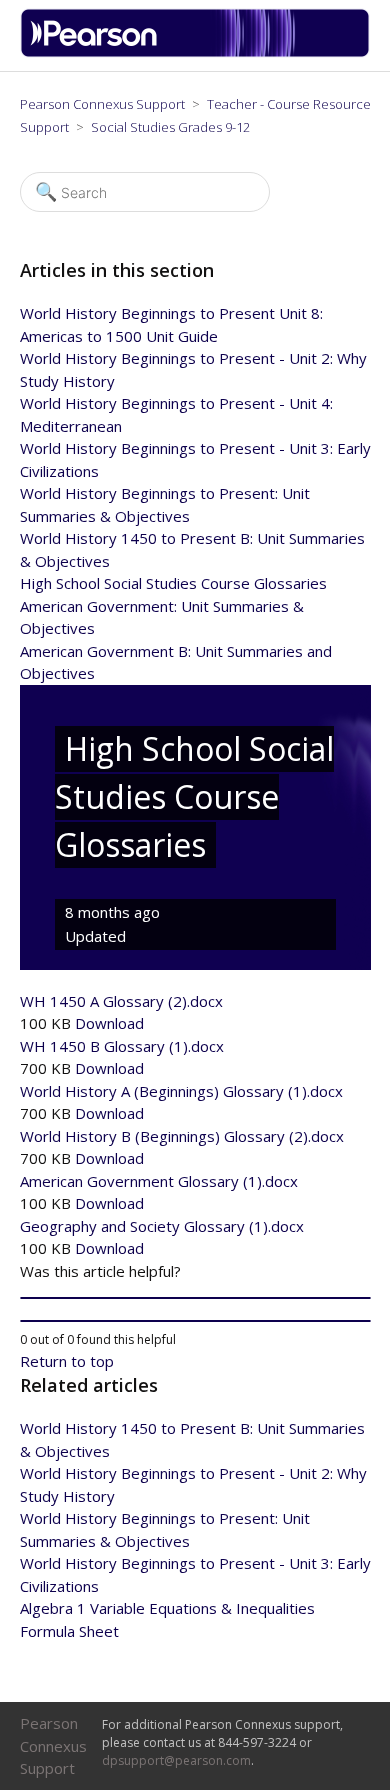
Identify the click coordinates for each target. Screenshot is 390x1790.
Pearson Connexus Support (102, 104)
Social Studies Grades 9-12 (170, 127)
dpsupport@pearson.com (176, 1760)
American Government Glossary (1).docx (159, 1181)
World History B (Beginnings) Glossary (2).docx (182, 1136)
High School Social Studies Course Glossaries (173, 583)
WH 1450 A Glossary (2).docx (121, 1001)
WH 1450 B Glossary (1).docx (122, 1046)
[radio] (195, 1298)
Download (109, 1023)
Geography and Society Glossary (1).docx (162, 1226)
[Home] (202, 52)
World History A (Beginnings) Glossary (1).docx (181, 1091)
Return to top (67, 1361)
